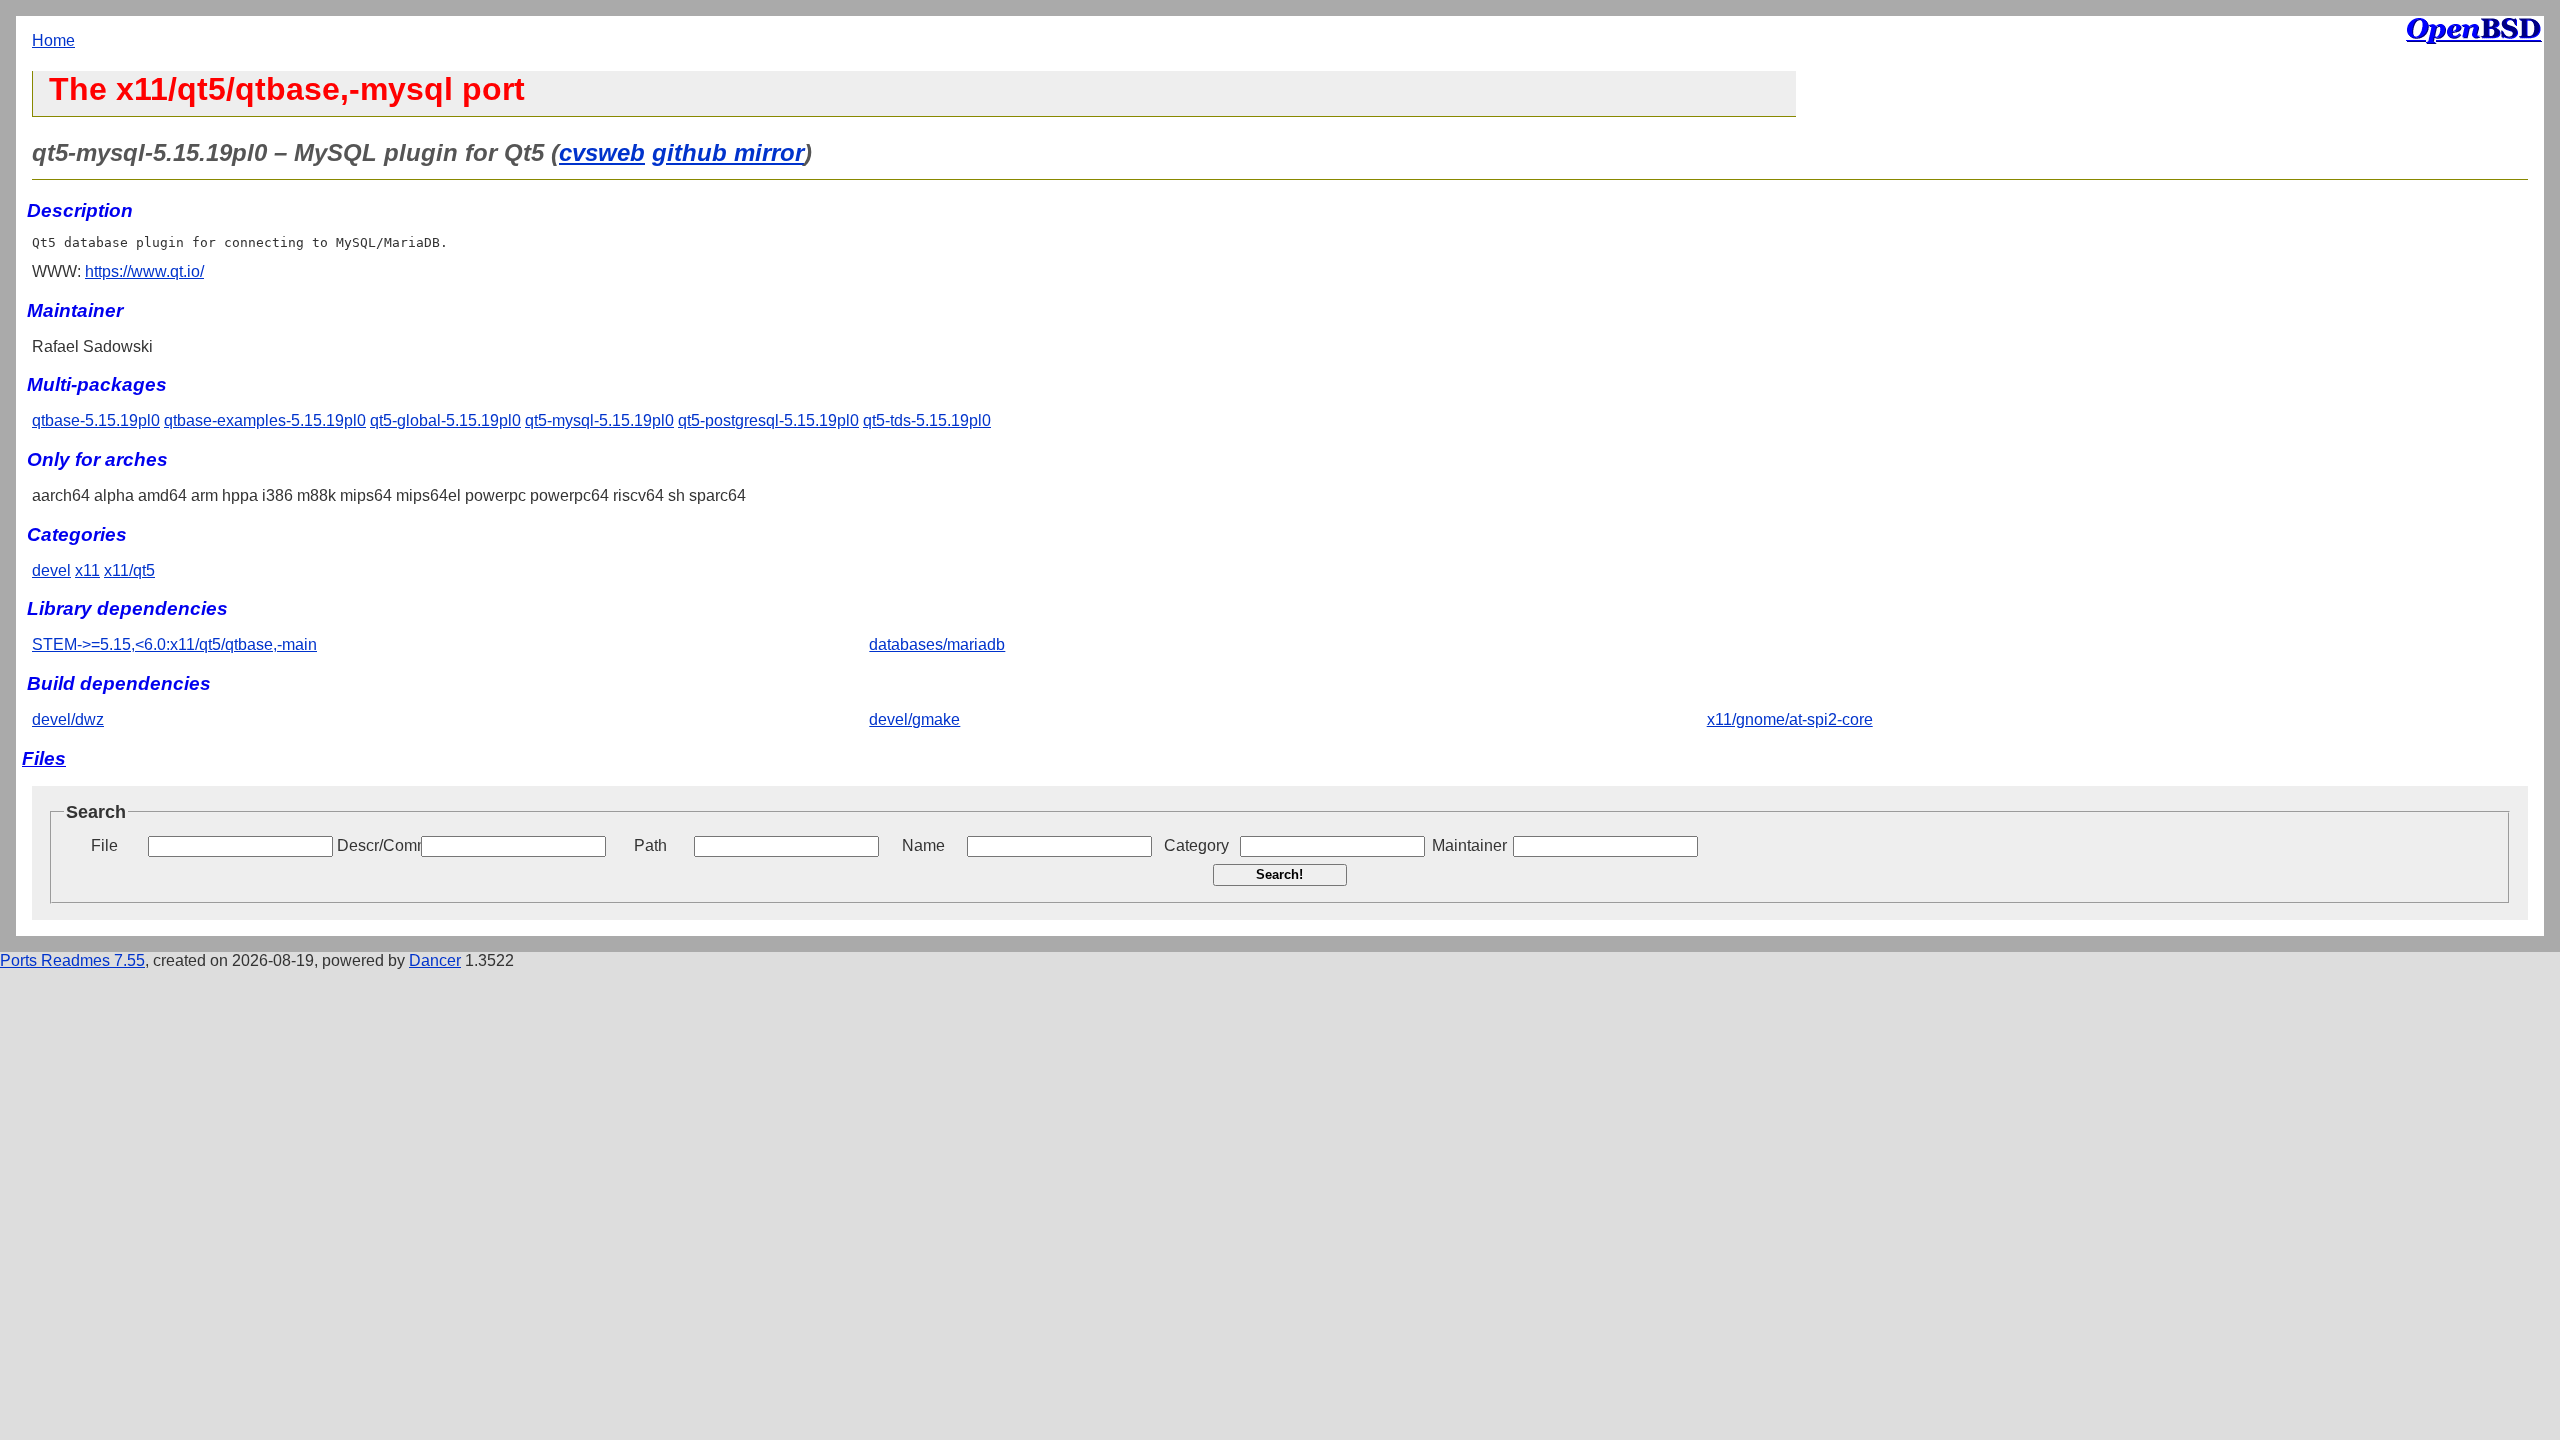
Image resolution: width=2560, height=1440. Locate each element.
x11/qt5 (129, 570)
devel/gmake (914, 719)
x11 (87, 570)
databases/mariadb (937, 644)
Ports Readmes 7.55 (72, 960)
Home (53, 40)
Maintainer (1469, 845)
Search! (1279, 874)
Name (923, 845)
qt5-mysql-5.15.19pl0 (599, 420)
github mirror (728, 152)
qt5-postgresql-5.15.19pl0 (768, 420)
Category (1196, 845)
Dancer (435, 960)
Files (44, 758)
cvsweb (602, 152)
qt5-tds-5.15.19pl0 (927, 420)
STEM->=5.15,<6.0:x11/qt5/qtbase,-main (174, 644)
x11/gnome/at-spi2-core (1790, 719)
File (104, 845)
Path (650, 845)
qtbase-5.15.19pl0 (96, 420)
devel (51, 570)
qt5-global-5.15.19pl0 (445, 420)
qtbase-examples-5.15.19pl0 (265, 420)
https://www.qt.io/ (144, 271)
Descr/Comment (377, 845)
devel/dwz (68, 719)
